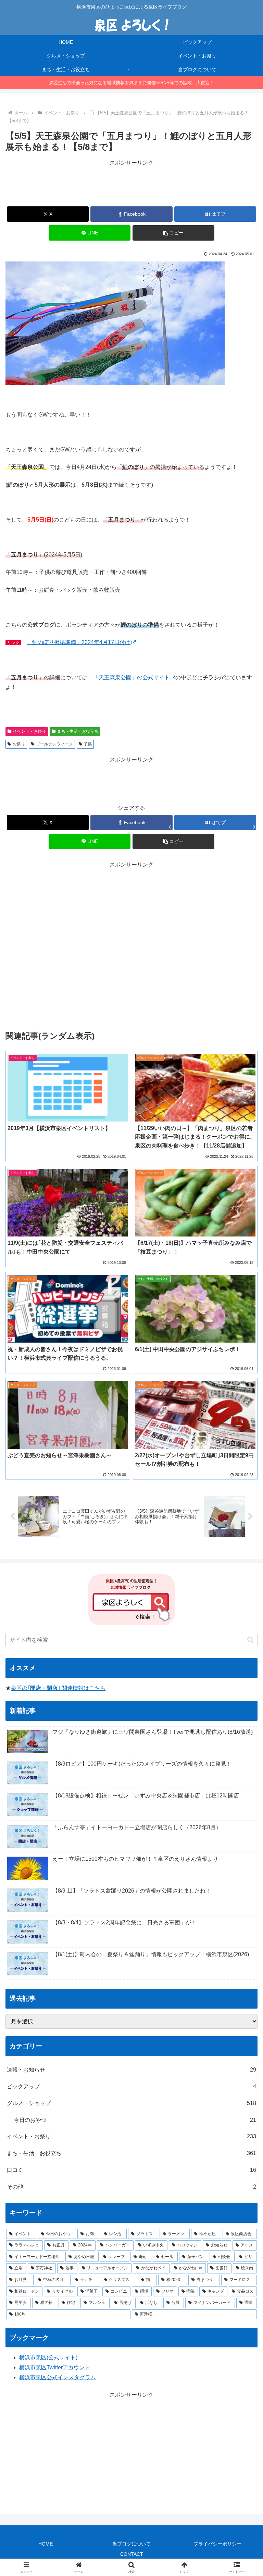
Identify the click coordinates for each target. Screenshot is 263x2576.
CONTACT (132, 2554)
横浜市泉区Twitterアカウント (55, 2367)
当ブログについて (131, 2544)
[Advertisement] (131, 183)
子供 (88, 744)
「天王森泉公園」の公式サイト (131, 677)
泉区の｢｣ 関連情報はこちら (58, 1688)
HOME (46, 2544)
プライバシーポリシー (217, 2544)
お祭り (19, 744)
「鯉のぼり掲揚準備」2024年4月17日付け (79, 642)
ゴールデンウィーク (54, 744)
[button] (173, 233)
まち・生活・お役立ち (78, 731)
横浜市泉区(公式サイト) (48, 2357)
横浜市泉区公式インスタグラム (58, 2377)
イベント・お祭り (29, 731)
